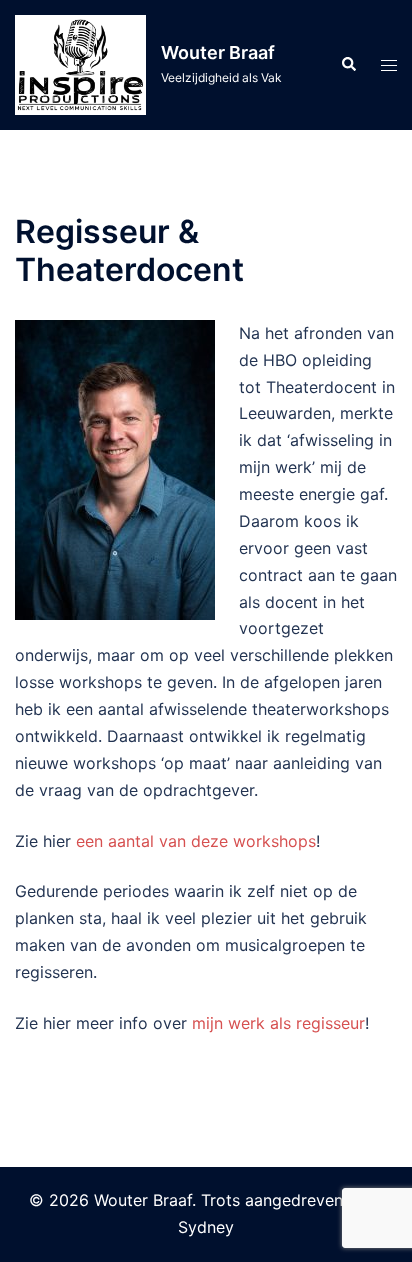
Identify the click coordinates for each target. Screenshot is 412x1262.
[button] (348, 65)
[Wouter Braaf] (80, 65)
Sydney (206, 1227)
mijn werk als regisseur (278, 1023)
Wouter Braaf (218, 52)
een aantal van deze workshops (196, 841)
